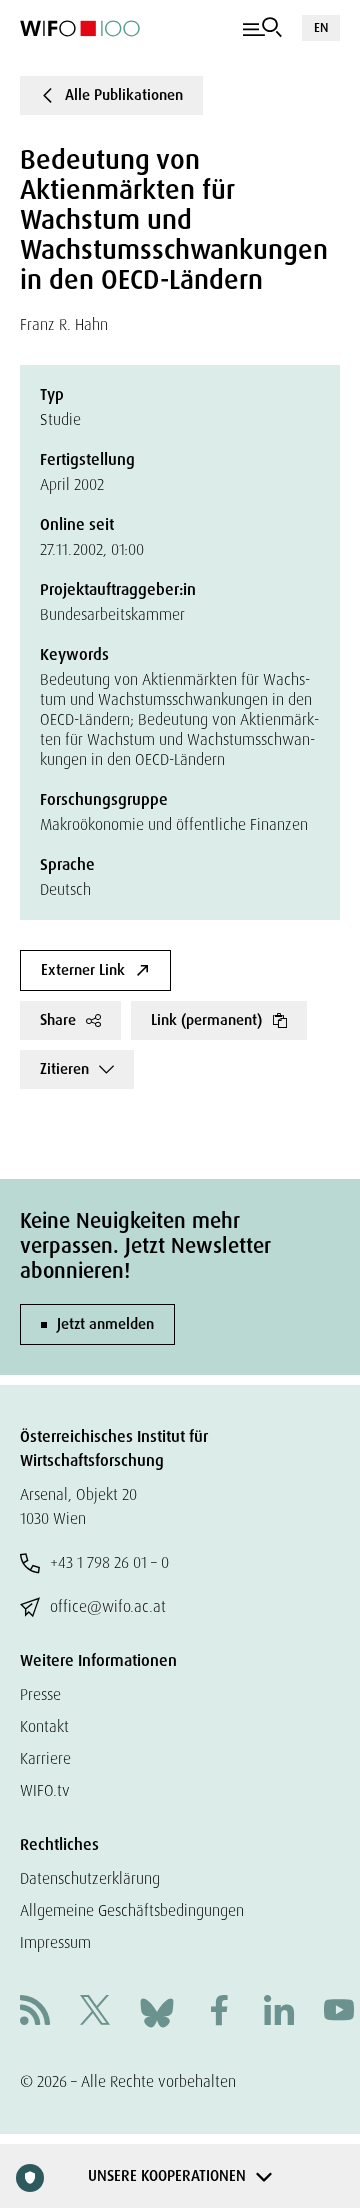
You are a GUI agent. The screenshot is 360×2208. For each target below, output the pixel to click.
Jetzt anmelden (105, 1324)
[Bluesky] (157, 2011)
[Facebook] (219, 2012)
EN (321, 27)
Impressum (55, 1942)
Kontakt (44, 1726)
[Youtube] (339, 2012)
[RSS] (35, 2012)
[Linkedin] (279, 2012)
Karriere (45, 1758)
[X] (95, 2012)
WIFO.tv (45, 1790)
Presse (40, 1694)
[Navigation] (262, 28)
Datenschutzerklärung (90, 1878)
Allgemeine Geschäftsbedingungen (132, 1910)
